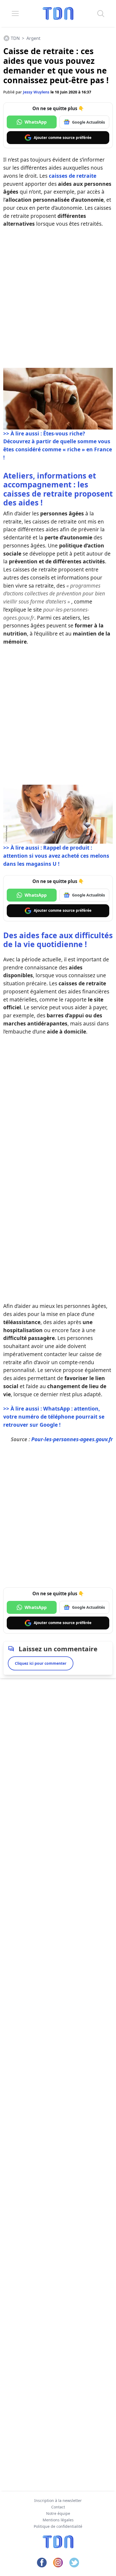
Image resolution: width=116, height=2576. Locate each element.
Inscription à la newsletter (58, 2500)
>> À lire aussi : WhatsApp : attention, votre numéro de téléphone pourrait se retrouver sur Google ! (54, 1417)
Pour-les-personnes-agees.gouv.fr (72, 1439)
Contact (58, 2507)
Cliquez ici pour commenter (41, 1663)
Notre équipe (58, 2513)
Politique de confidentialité (58, 2526)
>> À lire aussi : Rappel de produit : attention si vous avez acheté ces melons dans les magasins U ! (56, 856)
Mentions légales (58, 2520)
